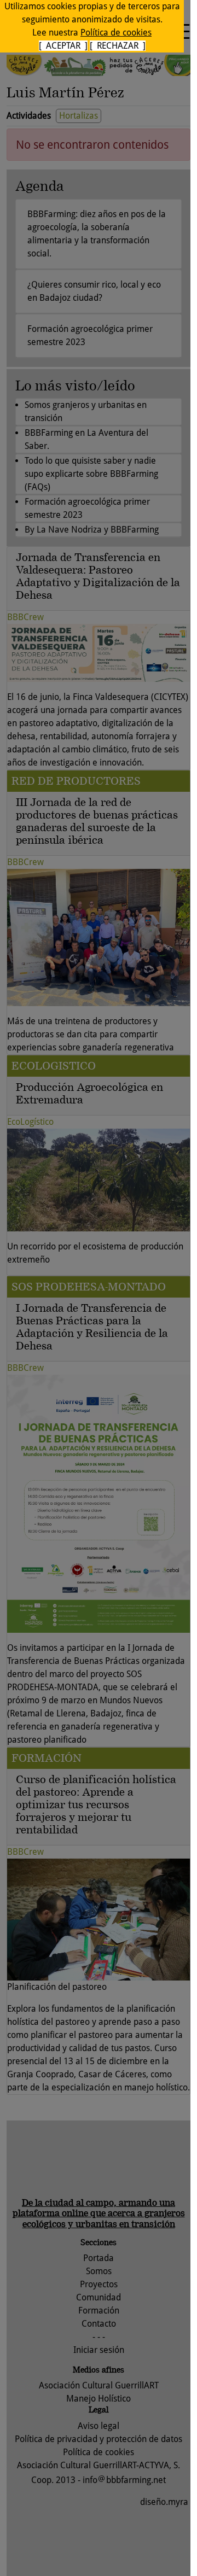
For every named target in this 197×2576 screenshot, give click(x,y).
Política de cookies (116, 33)
